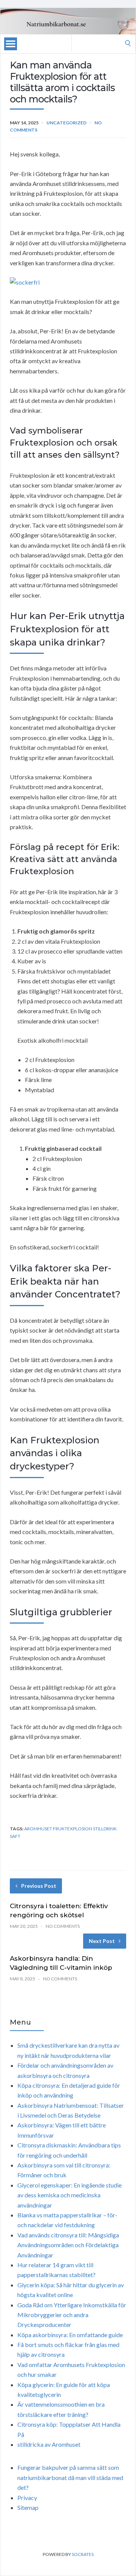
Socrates (83, 2554)
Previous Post (39, 1886)
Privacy (27, 2498)
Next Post (102, 1941)
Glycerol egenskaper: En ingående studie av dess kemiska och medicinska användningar (70, 2195)
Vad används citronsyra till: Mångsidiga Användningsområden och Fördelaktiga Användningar (68, 2245)
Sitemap (28, 2507)
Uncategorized (66, 123)
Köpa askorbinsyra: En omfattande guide (70, 2335)
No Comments (63, 1926)
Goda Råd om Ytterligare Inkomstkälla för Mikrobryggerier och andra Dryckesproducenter (72, 2315)
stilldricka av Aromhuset (49, 2444)
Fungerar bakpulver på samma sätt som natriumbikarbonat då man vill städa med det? (70, 2477)
